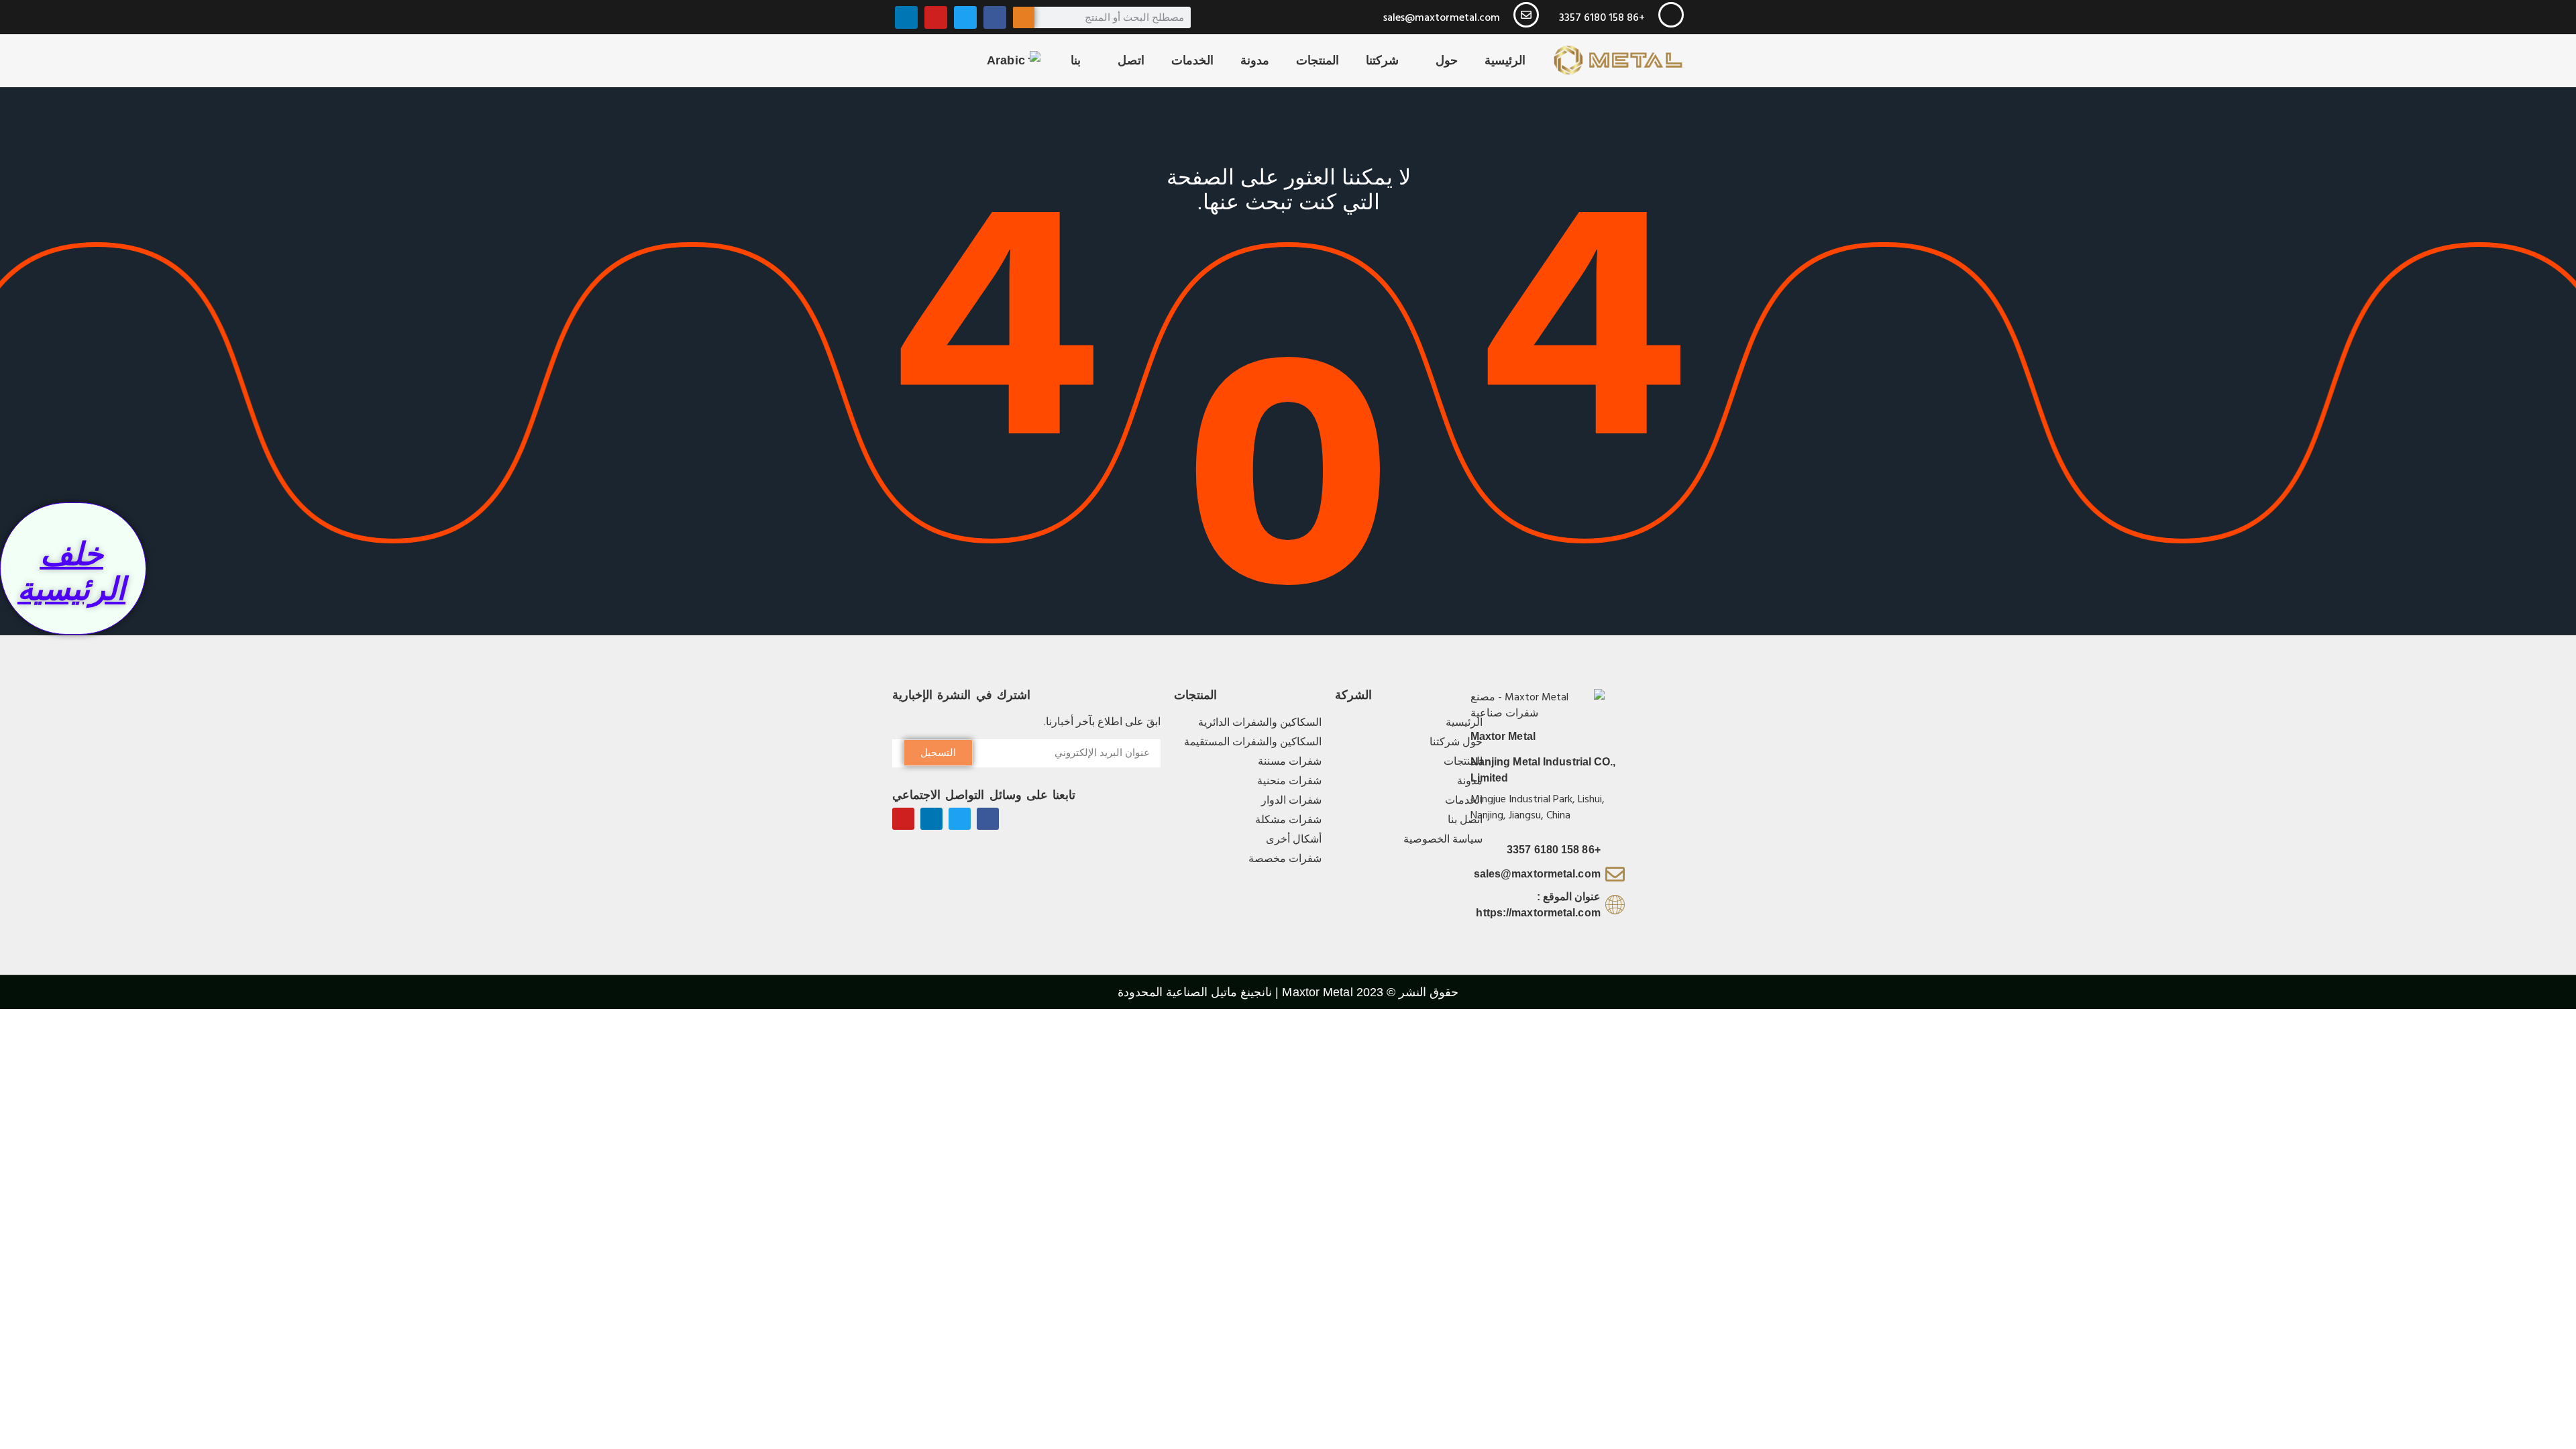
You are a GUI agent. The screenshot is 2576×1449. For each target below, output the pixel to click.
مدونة (1255, 60)
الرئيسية (1505, 60)
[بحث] (1024, 17)
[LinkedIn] (906, 17)
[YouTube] (936, 17)
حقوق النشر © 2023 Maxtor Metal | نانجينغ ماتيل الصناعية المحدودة (1288, 992)
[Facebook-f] (988, 819)
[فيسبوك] (995, 17)
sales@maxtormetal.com (1442, 17)
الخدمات (1192, 60)
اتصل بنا (1108, 60)
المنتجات (1318, 60)
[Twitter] (965, 17)
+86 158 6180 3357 (1602, 17)
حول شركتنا (1412, 60)
